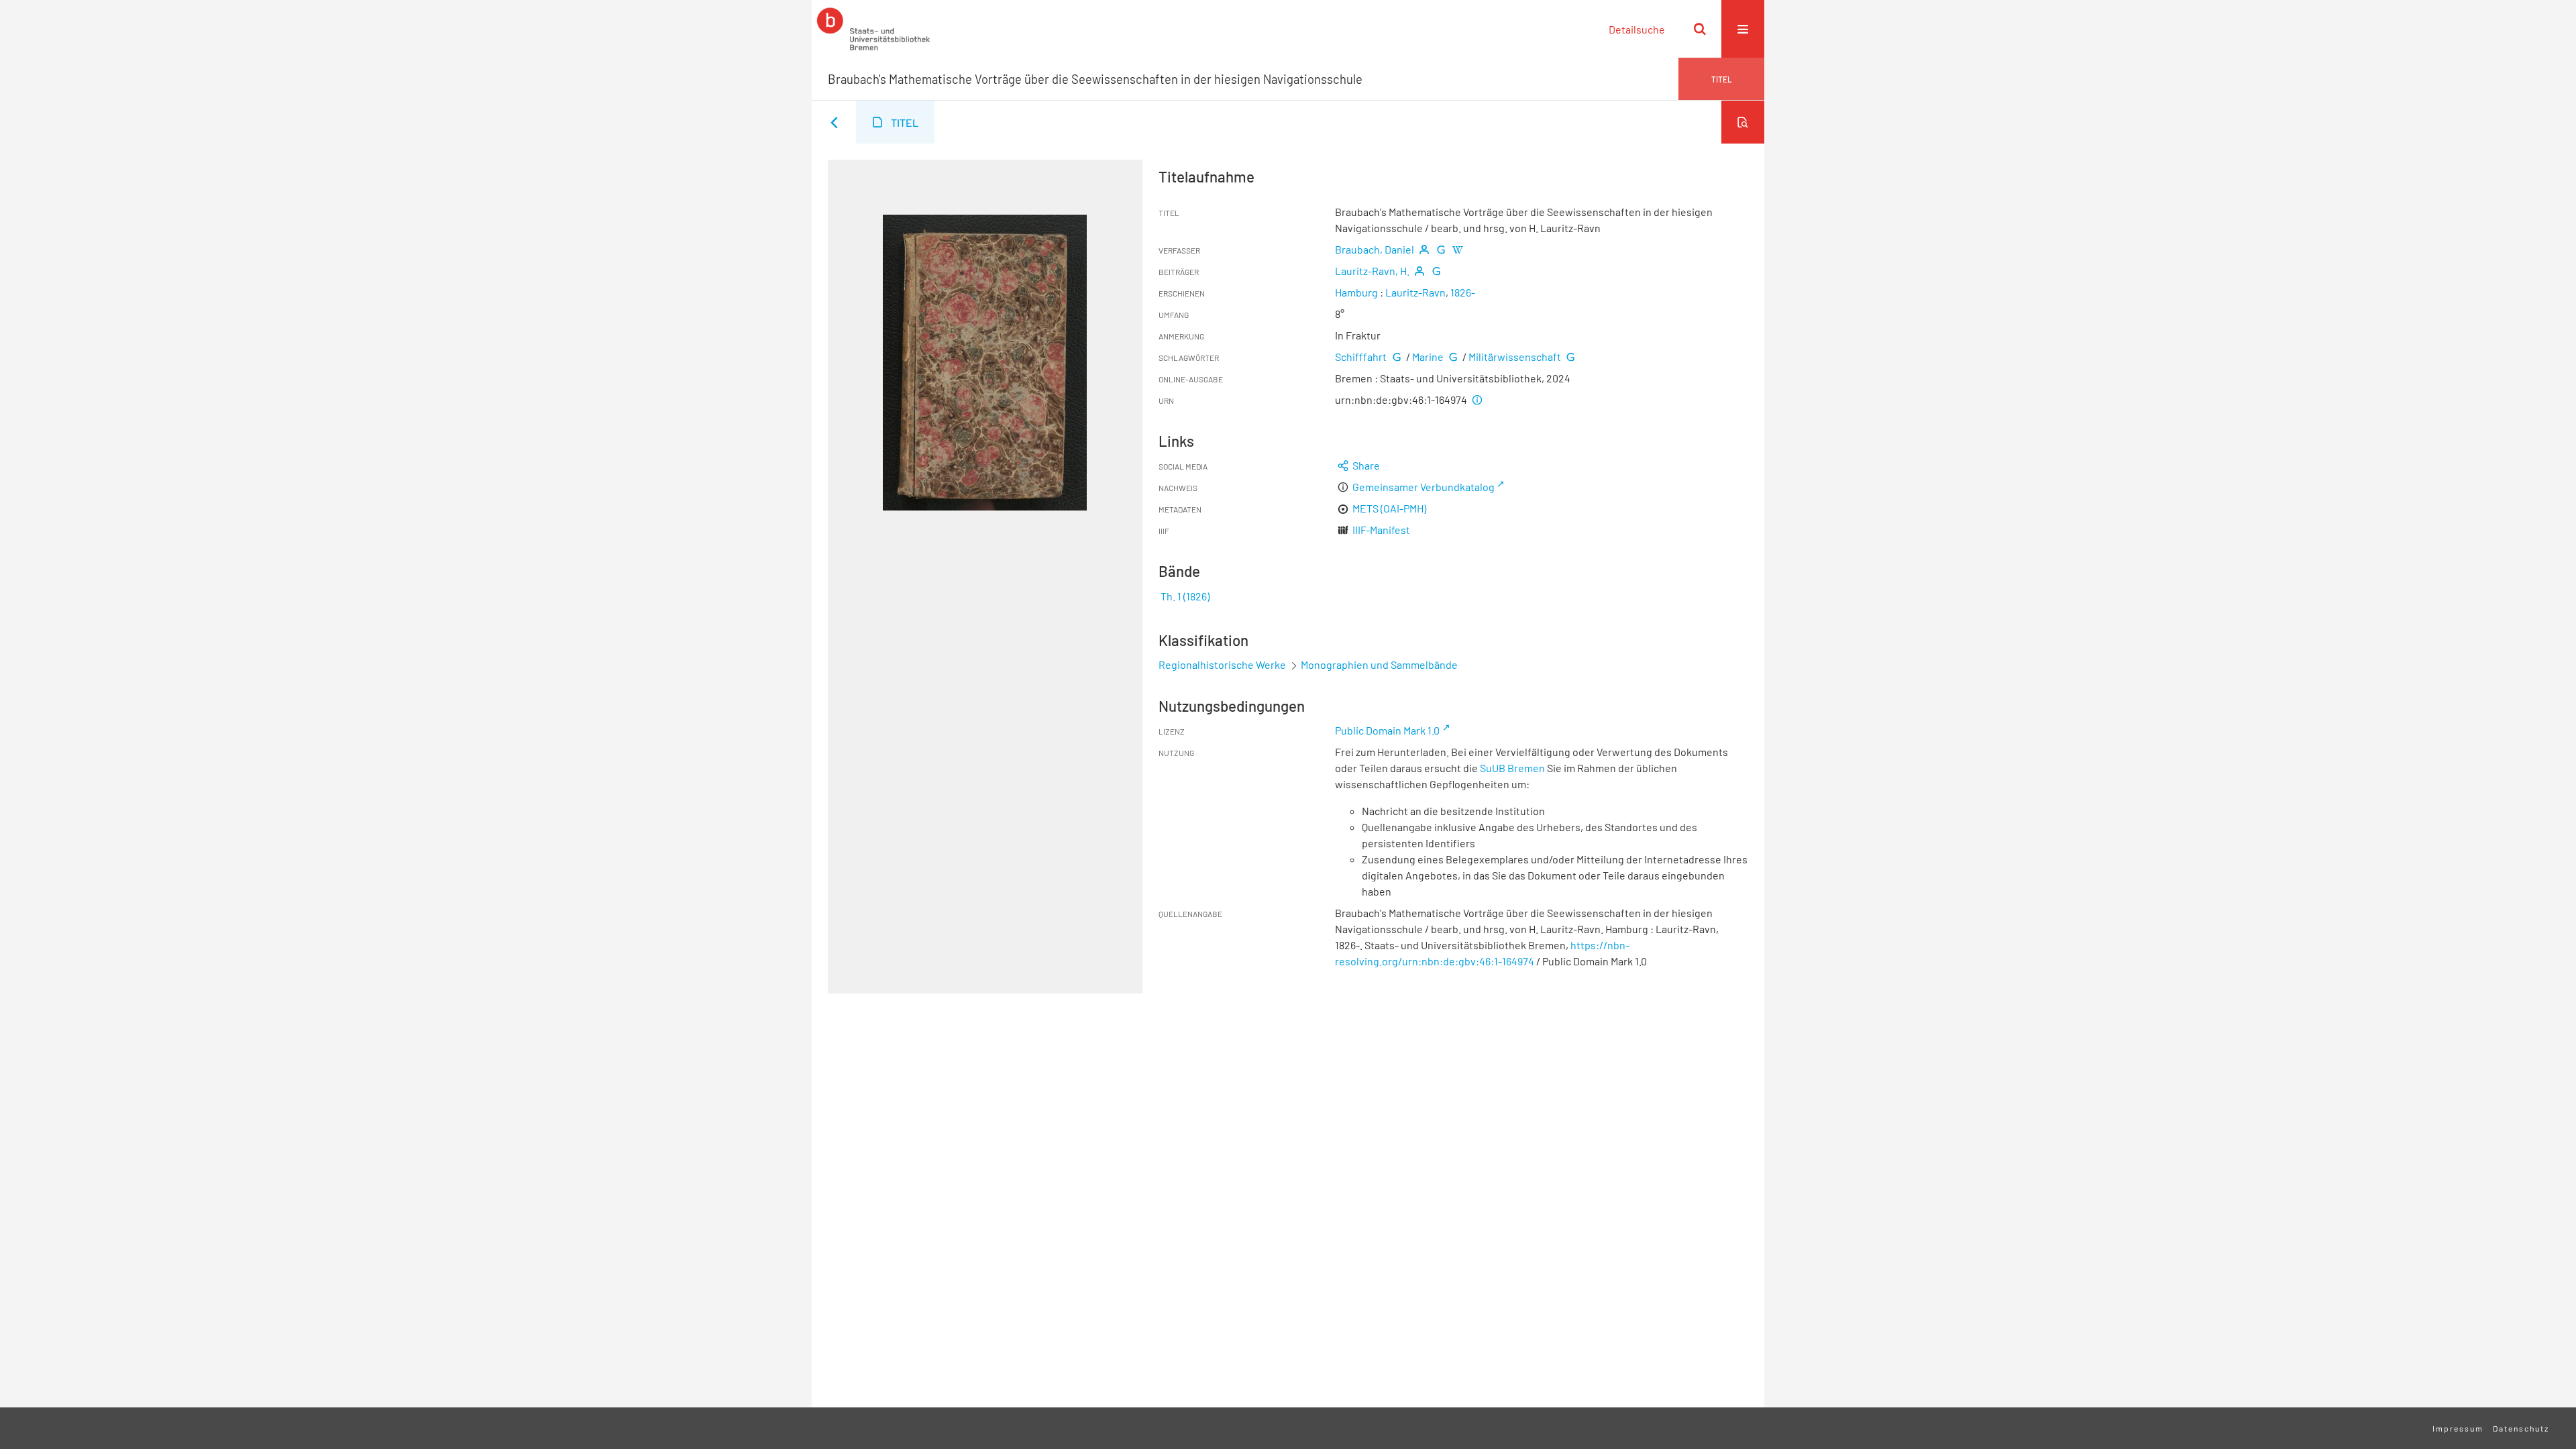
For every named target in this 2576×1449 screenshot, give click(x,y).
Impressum (2458, 1428)
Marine (1428, 357)
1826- (1463, 292)
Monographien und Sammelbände (1379, 664)
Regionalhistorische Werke (1223, 664)
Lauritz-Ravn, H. (1372, 271)
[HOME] (873, 29)
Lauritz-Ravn (1415, 292)
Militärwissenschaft (1515, 357)
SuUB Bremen (1512, 768)
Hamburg (1356, 292)
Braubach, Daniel (1375, 249)
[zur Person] (1424, 249)
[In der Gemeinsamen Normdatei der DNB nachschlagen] (1441, 249)
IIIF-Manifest (1381, 530)
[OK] (1700, 29)
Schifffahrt (1361, 357)
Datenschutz (2521, 1428)
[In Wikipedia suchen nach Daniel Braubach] (1458, 249)
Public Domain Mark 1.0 (1387, 730)
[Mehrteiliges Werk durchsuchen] (1743, 122)
